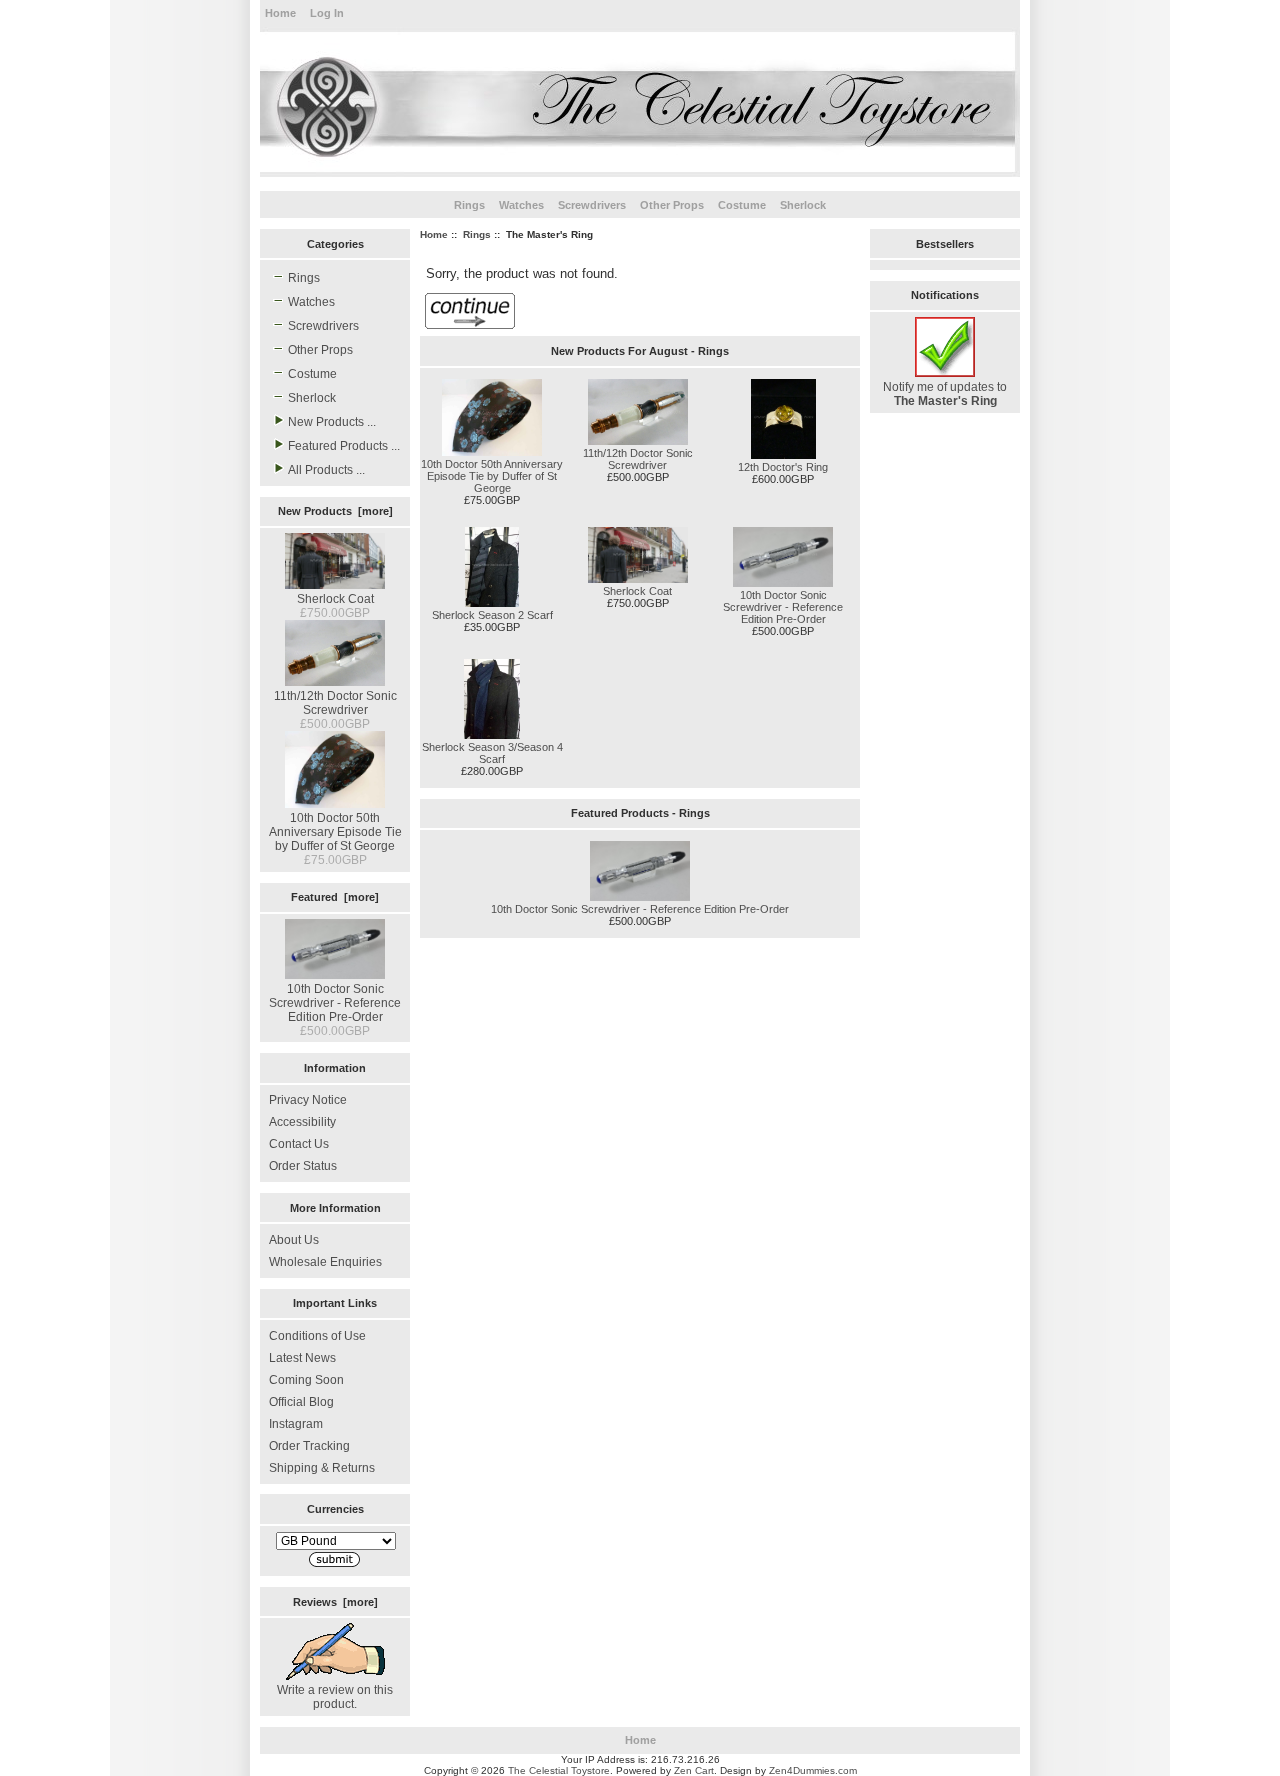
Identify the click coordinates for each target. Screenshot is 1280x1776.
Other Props (672, 205)
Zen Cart (694, 1770)
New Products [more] (335, 511)
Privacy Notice (308, 1100)
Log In (327, 13)
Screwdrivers (592, 205)
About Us (294, 1240)
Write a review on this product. (335, 1697)
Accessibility (302, 1122)
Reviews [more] (335, 1602)
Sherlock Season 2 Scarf (492, 615)
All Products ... (326, 470)
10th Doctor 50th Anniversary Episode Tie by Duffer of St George (335, 832)
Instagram (296, 1424)
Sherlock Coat (335, 599)
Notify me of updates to (945, 394)
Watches (521, 205)
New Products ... (332, 422)
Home (280, 13)
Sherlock (803, 205)
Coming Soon (306, 1380)
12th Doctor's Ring (783, 467)
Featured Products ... (344, 446)
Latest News (302, 1358)
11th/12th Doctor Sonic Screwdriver (335, 703)
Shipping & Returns (322, 1468)
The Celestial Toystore (559, 1770)
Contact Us (299, 1144)
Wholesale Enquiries (325, 1262)
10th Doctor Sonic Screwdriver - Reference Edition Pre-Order (335, 1003)
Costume (742, 205)
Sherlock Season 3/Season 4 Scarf (492, 753)
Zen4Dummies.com (813, 1770)
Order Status (303, 1166)
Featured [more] (335, 897)
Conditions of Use (317, 1336)
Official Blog (301, 1402)
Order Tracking (309, 1446)
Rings (477, 234)
